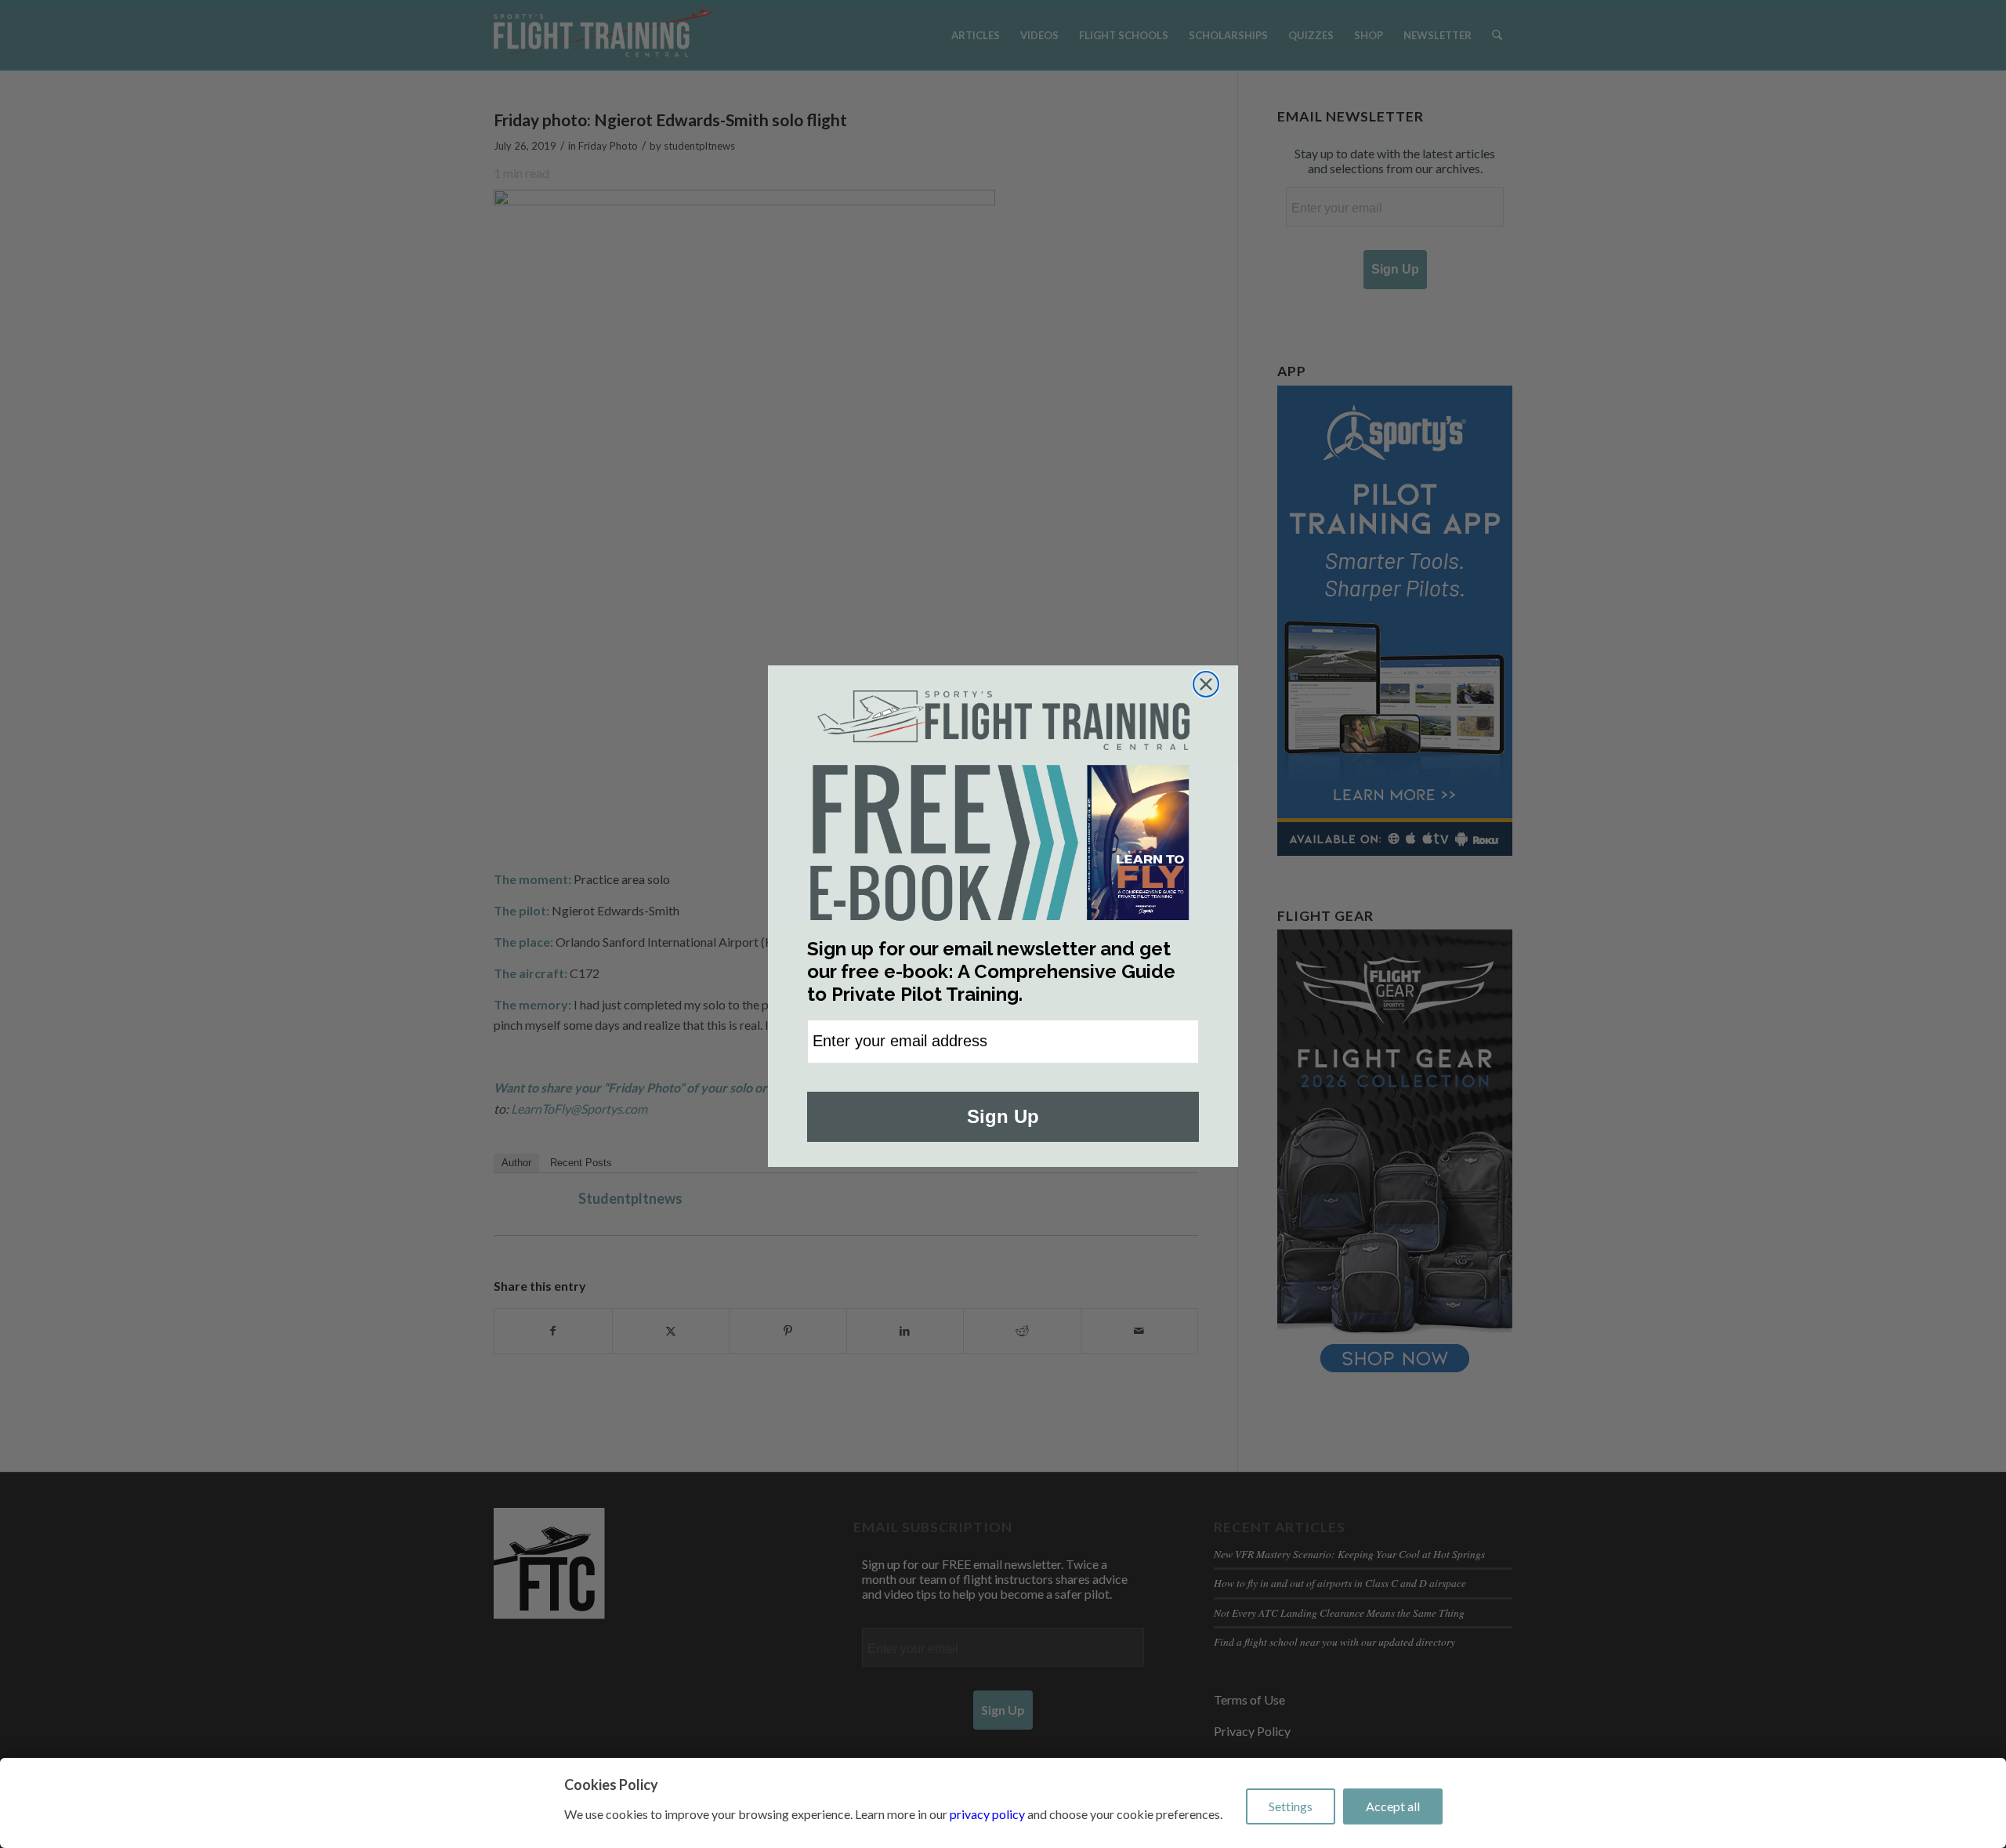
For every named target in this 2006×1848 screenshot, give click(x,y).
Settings (1291, 1806)
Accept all (1393, 1806)
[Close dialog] (1206, 684)
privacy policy (987, 1814)
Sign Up (1003, 1116)
